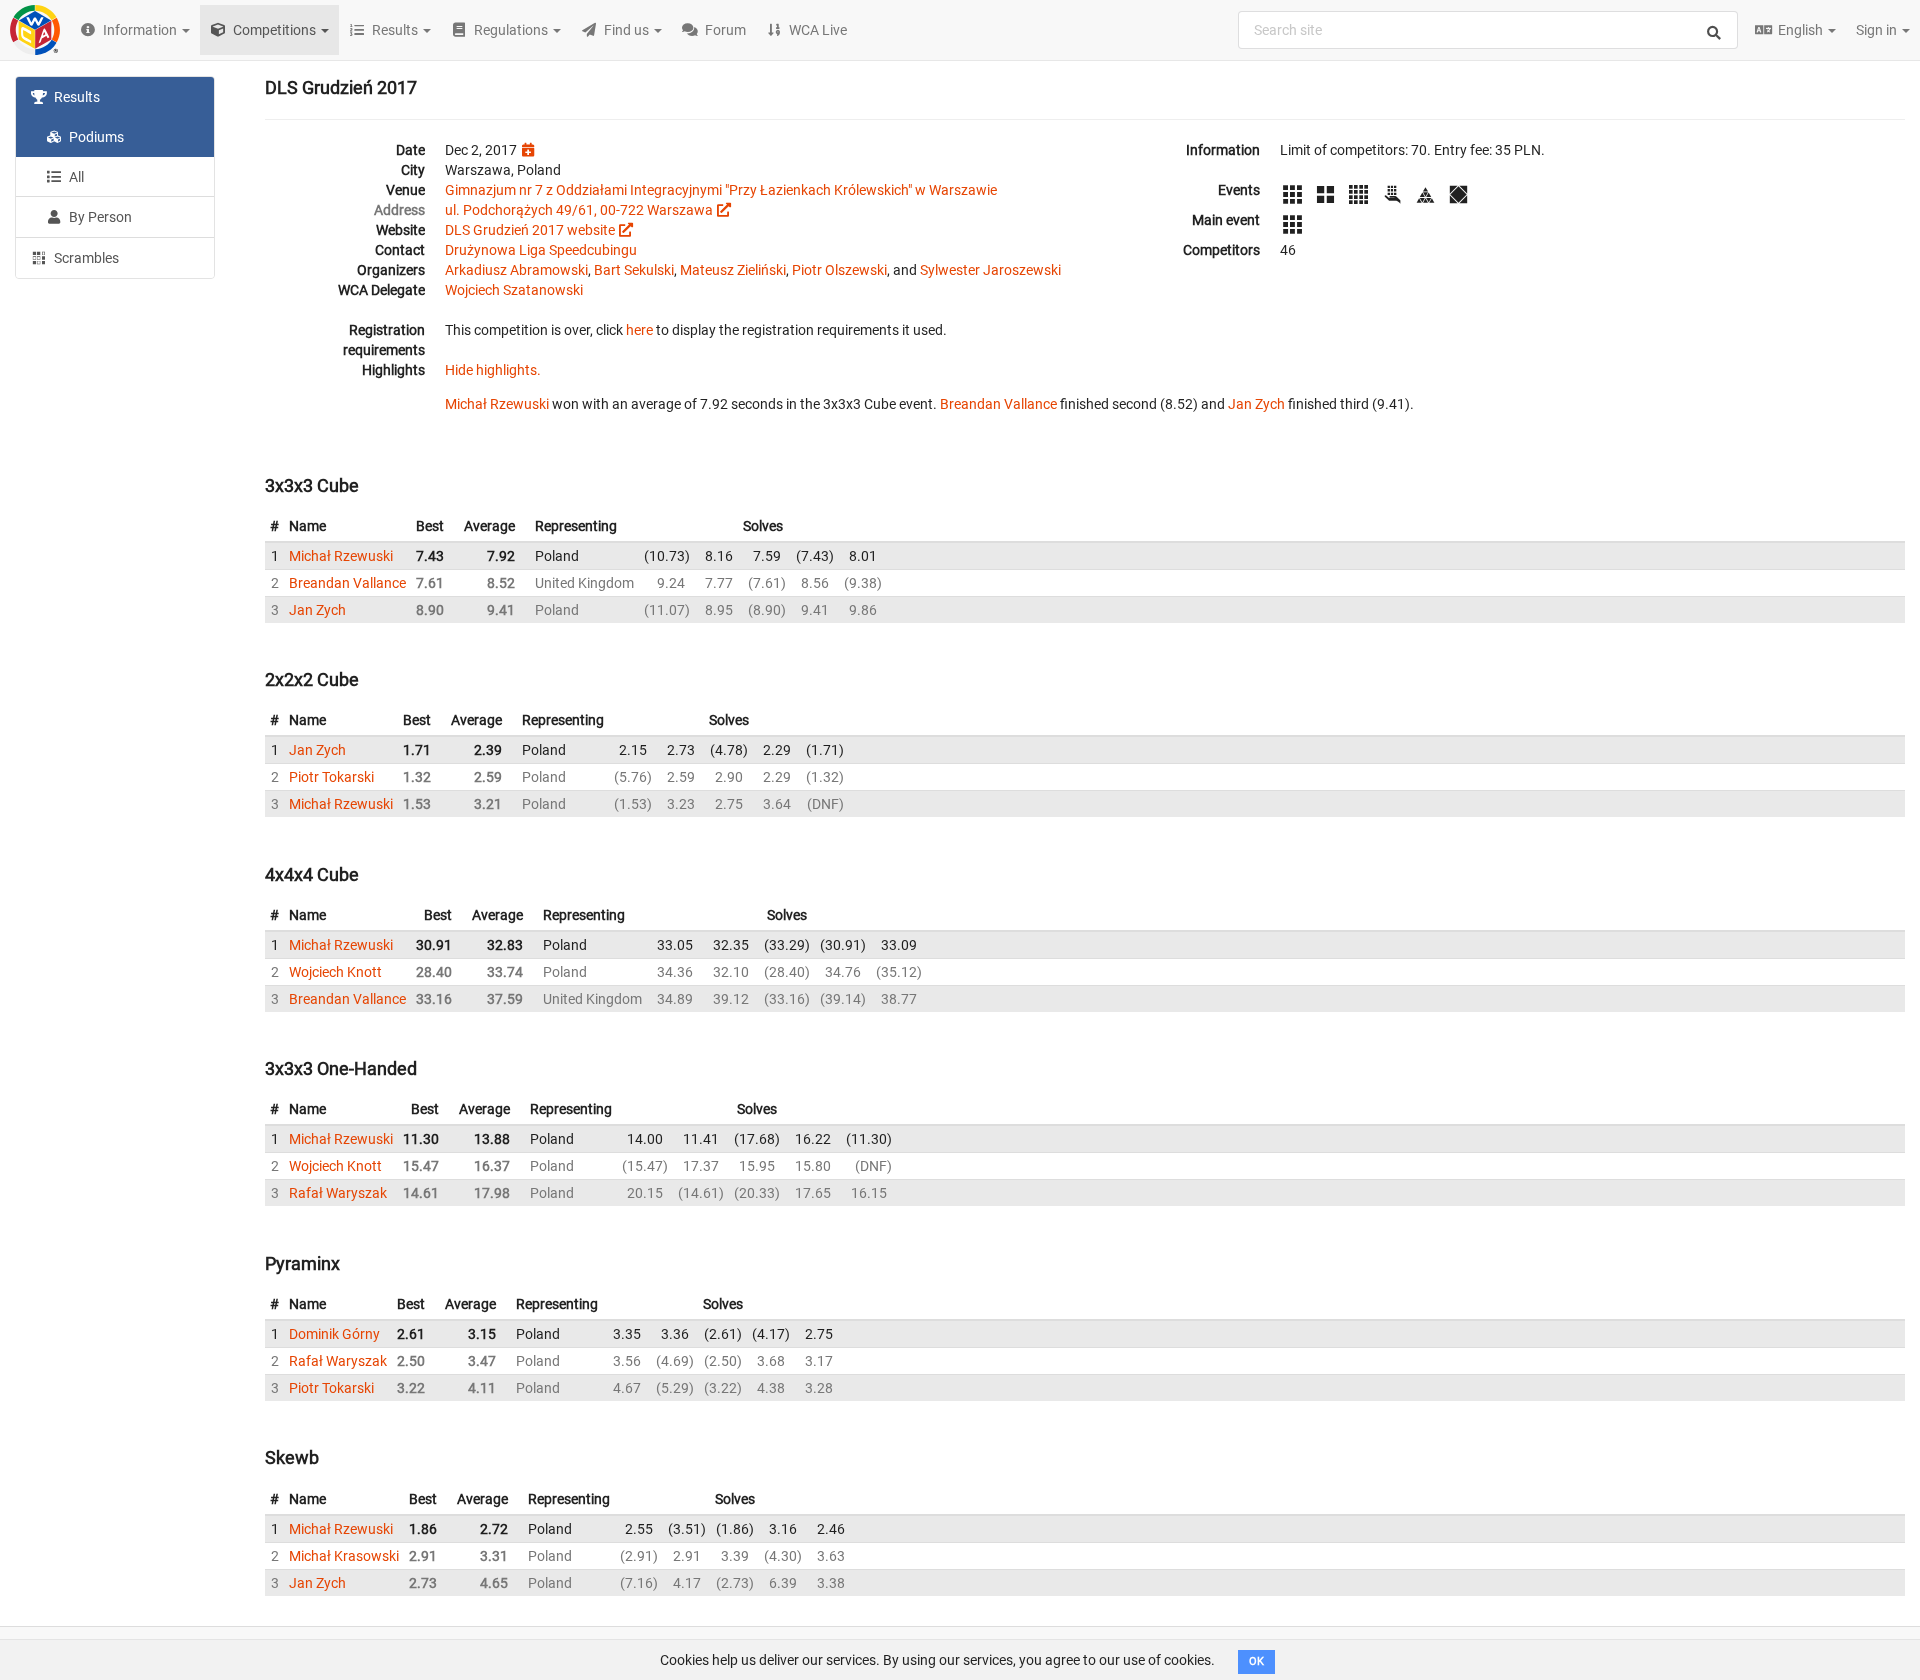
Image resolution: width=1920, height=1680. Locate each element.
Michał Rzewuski (497, 404)
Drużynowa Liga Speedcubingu (541, 250)
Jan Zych (1256, 404)
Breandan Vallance (998, 404)
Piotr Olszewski (839, 270)
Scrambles (85, 258)
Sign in (1878, 30)
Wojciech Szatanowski (514, 290)
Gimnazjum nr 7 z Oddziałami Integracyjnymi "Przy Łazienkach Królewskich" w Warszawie (721, 190)
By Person (99, 217)
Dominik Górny (334, 1334)
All (75, 177)
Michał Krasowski (344, 1556)
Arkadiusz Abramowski (516, 270)
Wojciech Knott (335, 972)
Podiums (95, 137)
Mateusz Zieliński (733, 270)
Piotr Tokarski (331, 777)
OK (1256, 1661)
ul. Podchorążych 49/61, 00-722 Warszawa (579, 210)
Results (75, 97)
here (639, 330)
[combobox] (1488, 30)
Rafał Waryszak (338, 1193)
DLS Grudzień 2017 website (530, 230)
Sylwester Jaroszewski (990, 270)
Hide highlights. (493, 370)
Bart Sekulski (634, 270)
